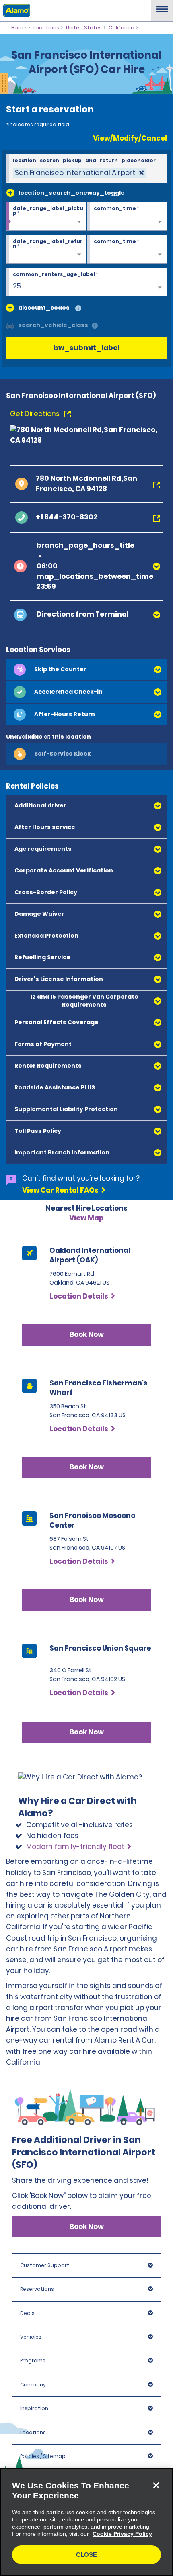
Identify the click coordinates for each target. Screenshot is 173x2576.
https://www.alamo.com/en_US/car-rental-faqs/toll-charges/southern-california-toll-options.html (82, 1449)
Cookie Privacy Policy (122, 2534)
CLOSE (86, 2555)
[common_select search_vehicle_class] (10, 325)
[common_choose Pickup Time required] (127, 217)
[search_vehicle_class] (95, 326)
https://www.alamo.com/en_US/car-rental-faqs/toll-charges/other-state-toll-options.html (81, 1500)
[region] (86, 2522)
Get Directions (36, 414)
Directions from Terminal (83, 614)
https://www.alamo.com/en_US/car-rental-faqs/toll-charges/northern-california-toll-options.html (82, 1399)
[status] (79, 173)
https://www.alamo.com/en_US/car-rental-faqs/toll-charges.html (81, 1592)
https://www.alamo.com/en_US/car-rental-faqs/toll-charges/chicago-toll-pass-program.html (81, 1340)
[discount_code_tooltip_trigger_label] (78, 309)
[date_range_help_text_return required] (46, 249)
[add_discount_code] (10, 308)
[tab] (86, 670)
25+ (19, 286)
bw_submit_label (86, 348)
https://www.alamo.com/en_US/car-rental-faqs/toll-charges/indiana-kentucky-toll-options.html (81, 1551)
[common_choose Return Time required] (127, 249)
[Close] (156, 2485)
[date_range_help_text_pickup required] (46, 217)
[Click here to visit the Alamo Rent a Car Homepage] (15, 10)
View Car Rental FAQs (60, 1190)
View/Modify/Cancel (130, 138)
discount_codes (44, 308)
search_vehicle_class (53, 325)
